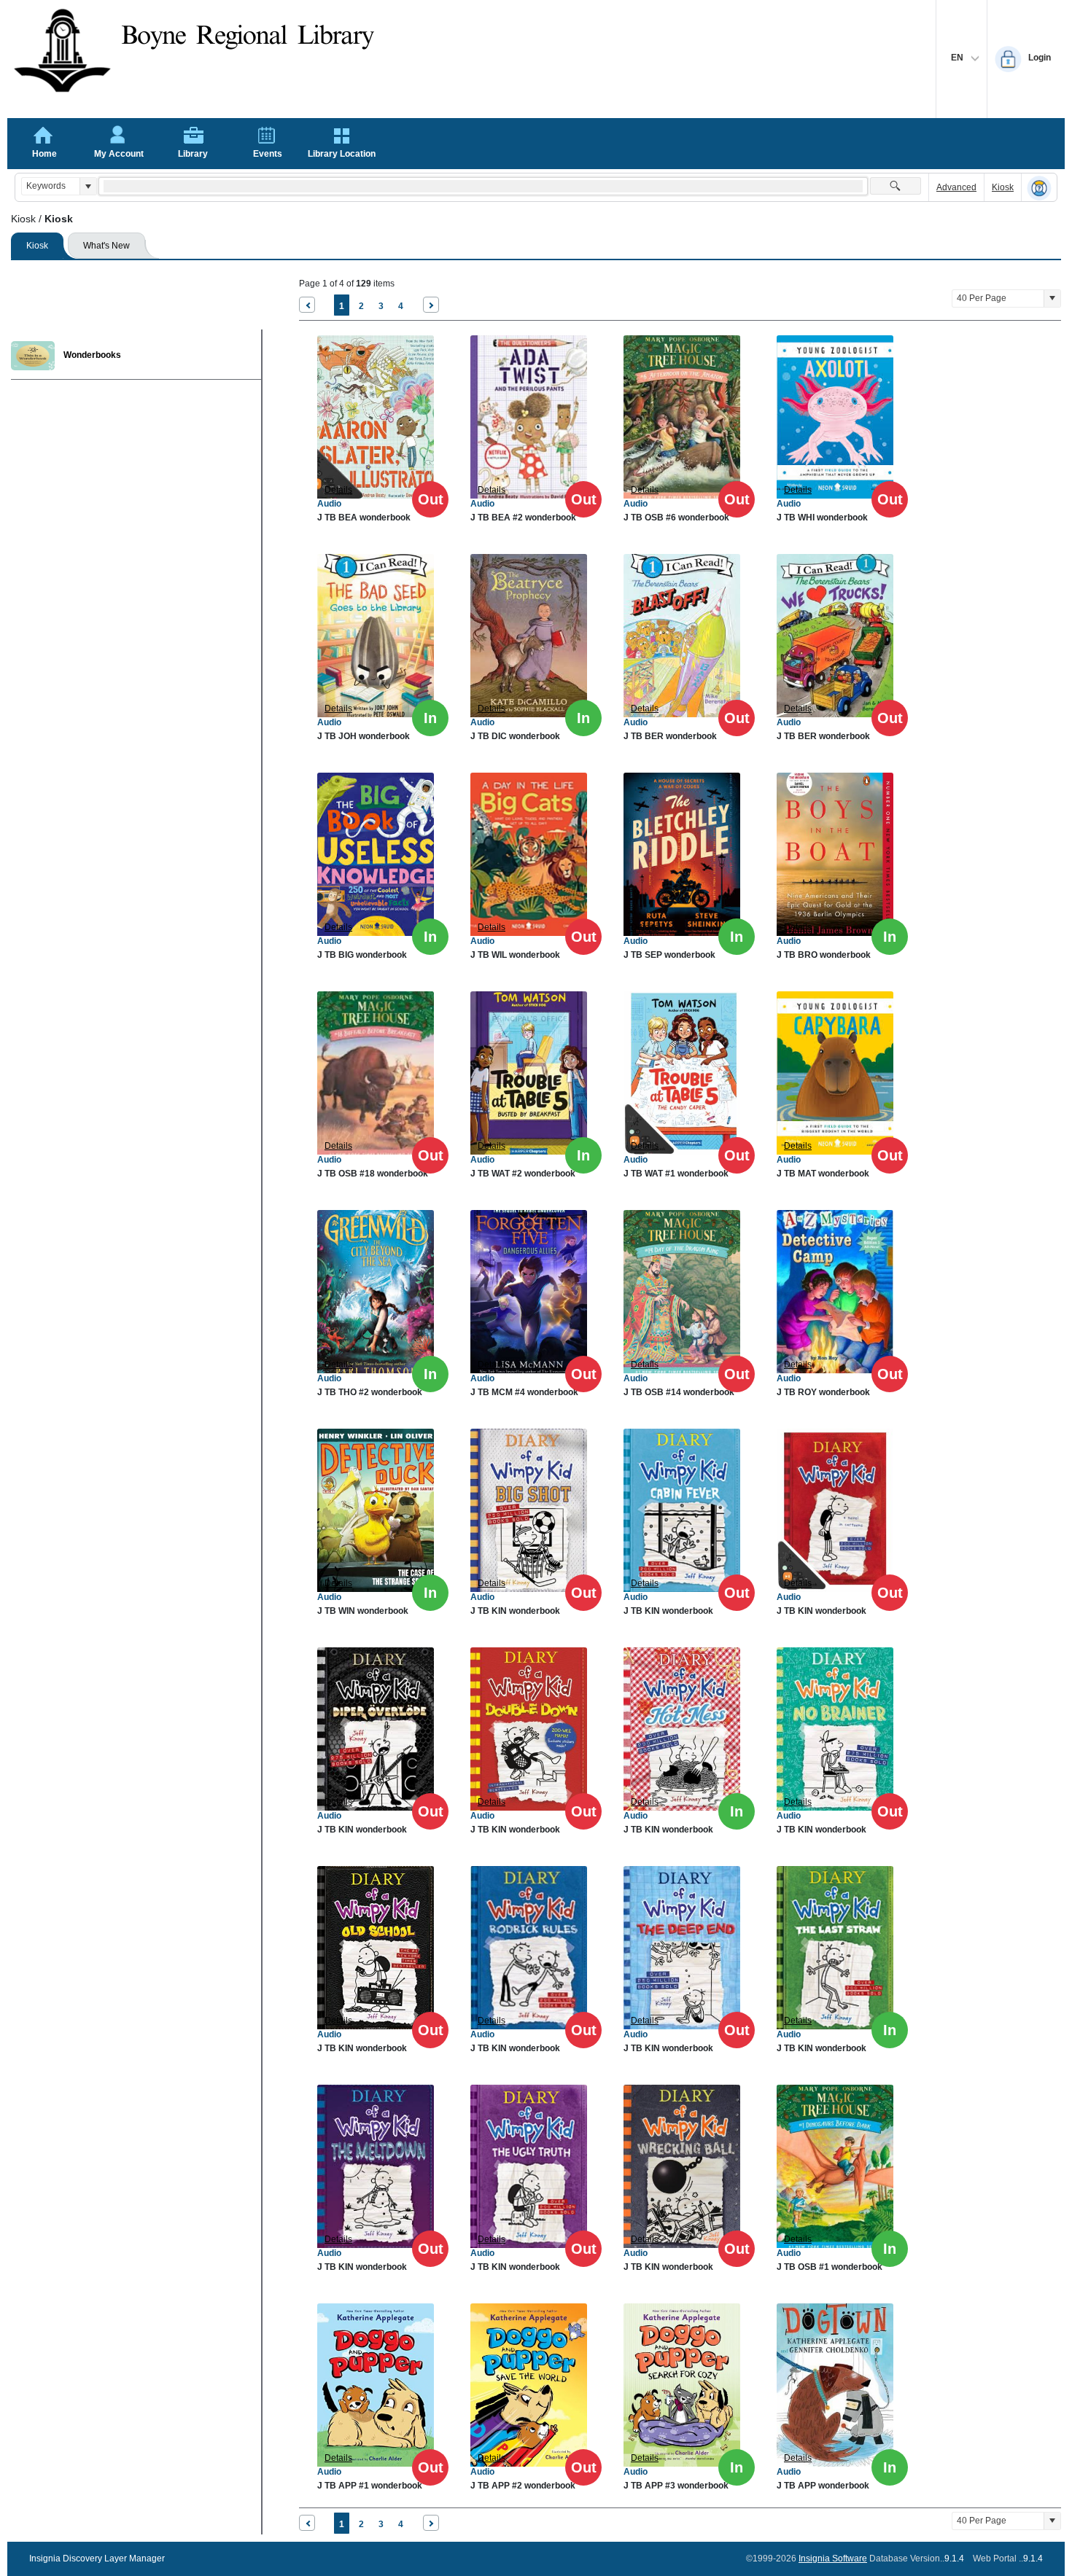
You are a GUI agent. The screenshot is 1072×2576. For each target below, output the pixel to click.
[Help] (1039, 188)
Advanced (956, 187)
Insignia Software (833, 2559)
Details (338, 490)
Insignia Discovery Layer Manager (97, 2559)
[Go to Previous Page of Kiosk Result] (307, 305)
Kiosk (1003, 187)
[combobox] (51, 186)
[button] (88, 186)
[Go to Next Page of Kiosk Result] (431, 305)
